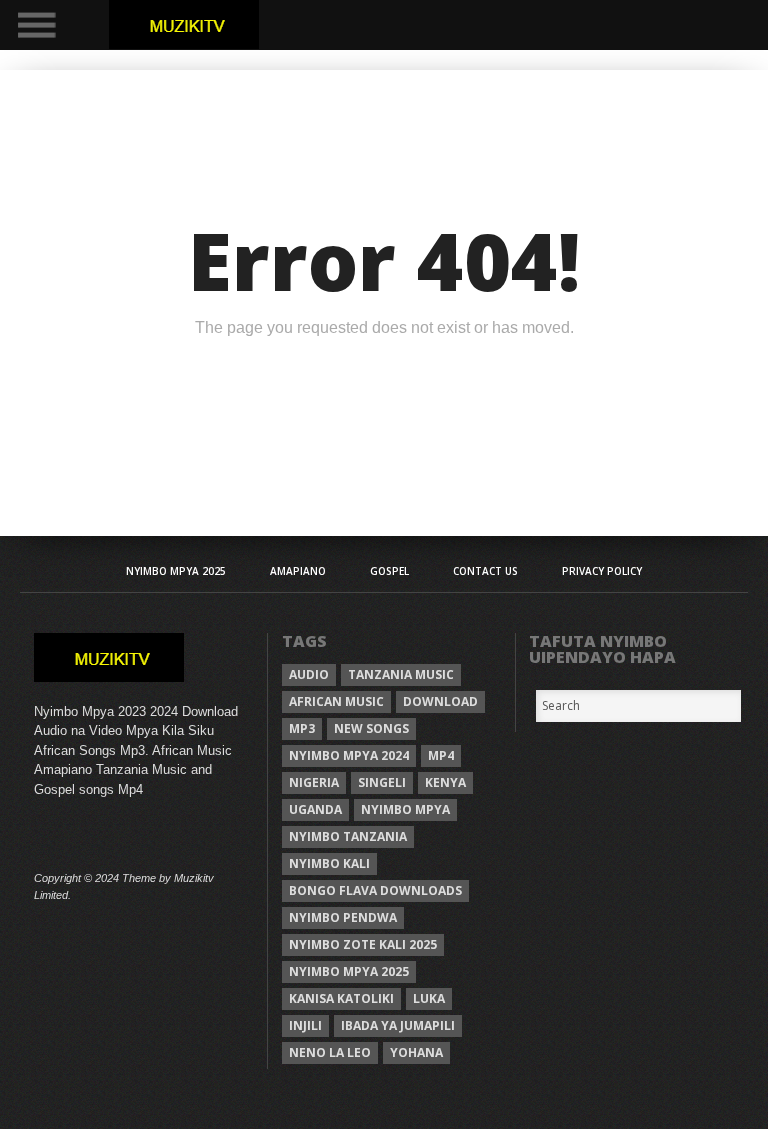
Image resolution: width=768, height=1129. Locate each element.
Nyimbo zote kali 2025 (363, 944)
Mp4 (441, 755)
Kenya (445, 782)
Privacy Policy (602, 571)
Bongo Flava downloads (375, 890)
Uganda (315, 809)
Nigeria (314, 782)
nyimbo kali (329, 863)
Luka (429, 998)
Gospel (389, 571)
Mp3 (302, 728)
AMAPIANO (298, 571)
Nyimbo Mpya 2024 (349, 755)
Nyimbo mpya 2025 (349, 971)
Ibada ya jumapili (398, 1025)
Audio (309, 674)
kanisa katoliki (341, 998)
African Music (336, 701)
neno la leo (330, 1052)
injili (305, 1025)
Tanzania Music (401, 674)
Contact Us (485, 571)
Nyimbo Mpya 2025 (176, 571)
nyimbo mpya (405, 809)
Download (440, 701)
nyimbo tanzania (348, 836)
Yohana (416, 1052)
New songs (371, 728)
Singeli (382, 782)
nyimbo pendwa (343, 917)
